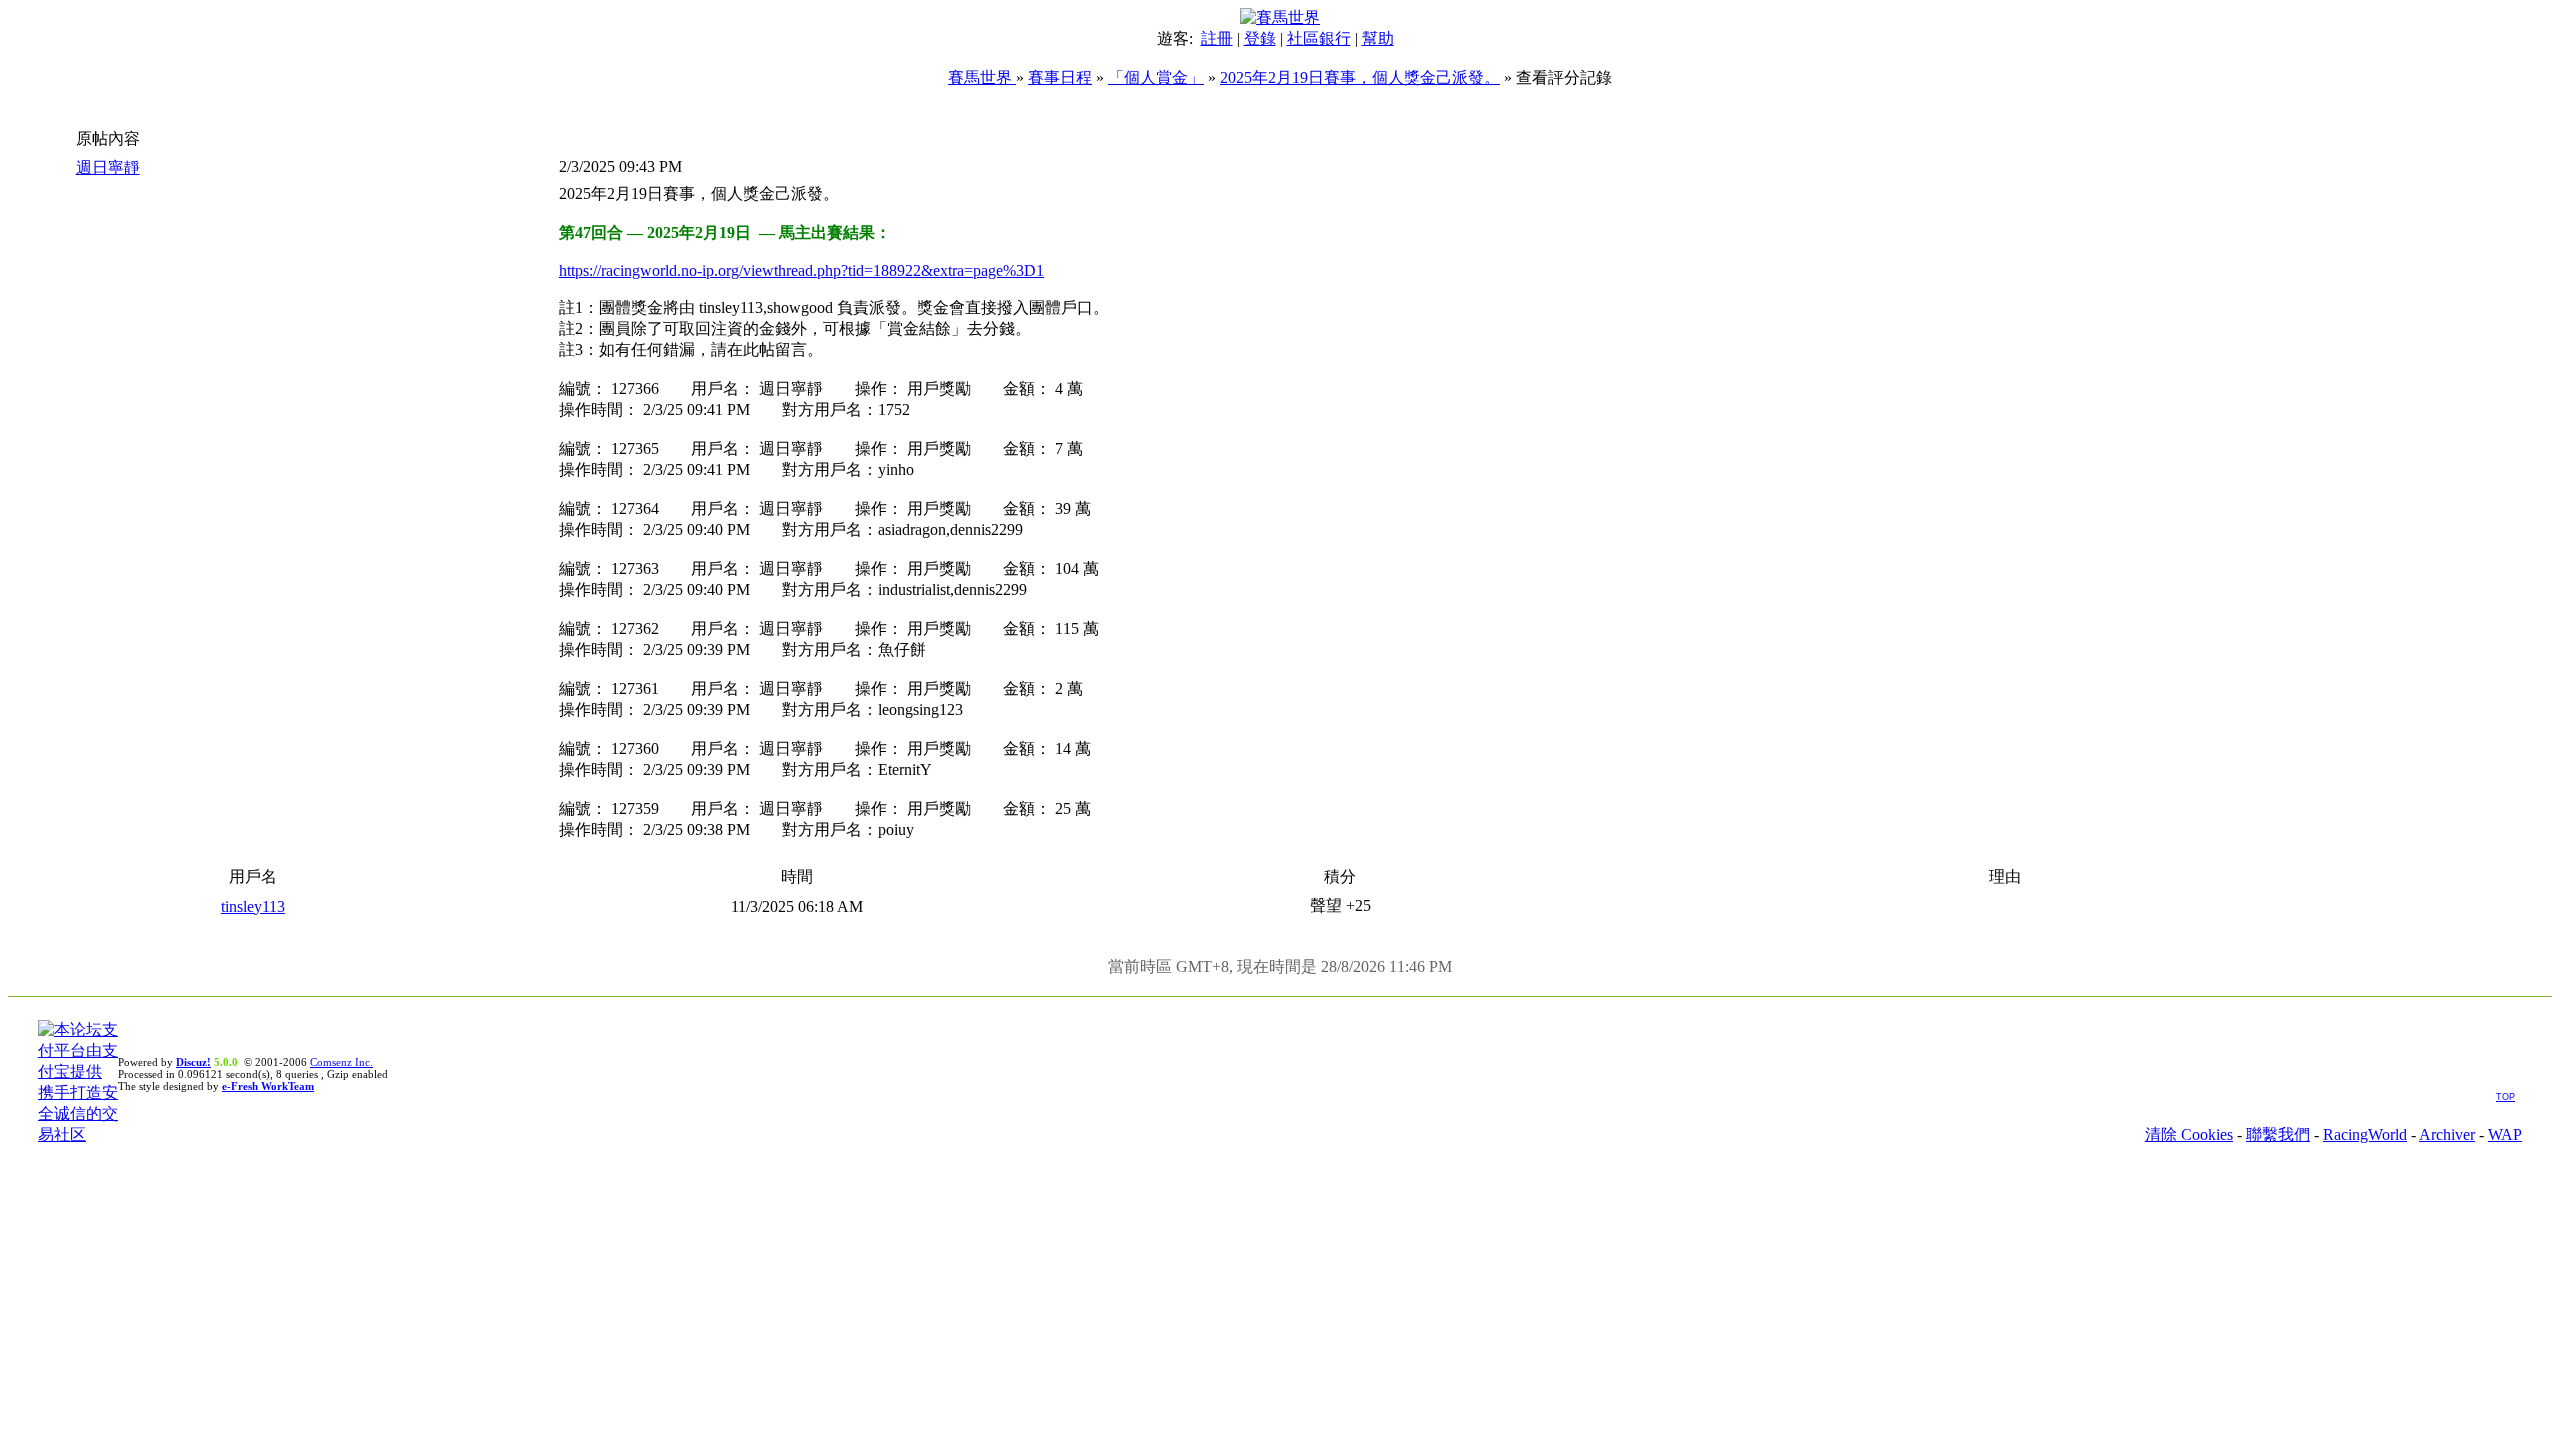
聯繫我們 (2278, 1134)
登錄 (1260, 38)
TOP (2505, 1097)
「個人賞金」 (1156, 77)
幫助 (1378, 38)
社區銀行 (1319, 38)
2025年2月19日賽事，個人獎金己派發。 (1360, 77)
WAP (2505, 1134)
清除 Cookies (2189, 1134)
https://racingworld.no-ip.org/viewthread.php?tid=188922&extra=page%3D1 (801, 270)
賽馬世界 (982, 77)
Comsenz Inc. (341, 1062)
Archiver (2447, 1134)
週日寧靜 (108, 167)
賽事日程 (1060, 77)
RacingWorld (2365, 1134)
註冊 (1217, 38)
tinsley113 (253, 906)
